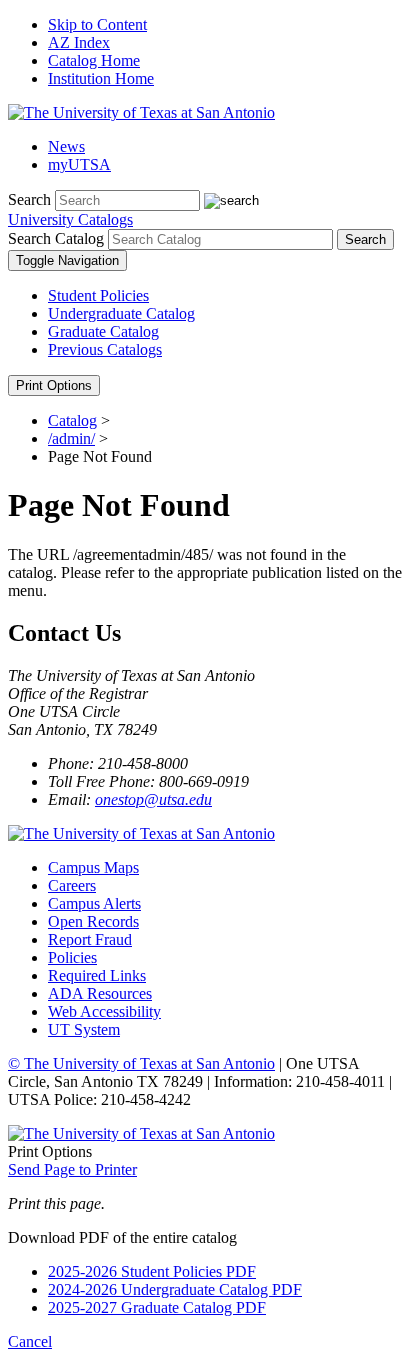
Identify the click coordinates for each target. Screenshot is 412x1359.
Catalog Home (94, 60)
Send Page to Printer (72, 1169)
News (66, 146)
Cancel (30, 1341)
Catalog (72, 420)
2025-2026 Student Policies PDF (152, 1271)
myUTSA (79, 164)
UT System (84, 1029)
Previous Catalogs (105, 349)
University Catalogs (70, 219)
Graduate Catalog (103, 331)
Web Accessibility (104, 1011)
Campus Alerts (94, 903)
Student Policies (98, 295)
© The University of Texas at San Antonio (141, 1063)
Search (29, 199)
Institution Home (101, 78)
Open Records (93, 921)
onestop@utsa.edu (153, 799)
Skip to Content (97, 24)
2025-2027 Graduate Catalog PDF (157, 1307)
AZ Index (79, 42)
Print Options (54, 385)
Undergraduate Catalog (121, 313)
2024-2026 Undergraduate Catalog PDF (175, 1289)
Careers (72, 885)
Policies (72, 957)
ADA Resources (100, 993)
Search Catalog (56, 238)
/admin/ (71, 438)
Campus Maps (93, 867)
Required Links (97, 975)
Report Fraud (90, 939)
